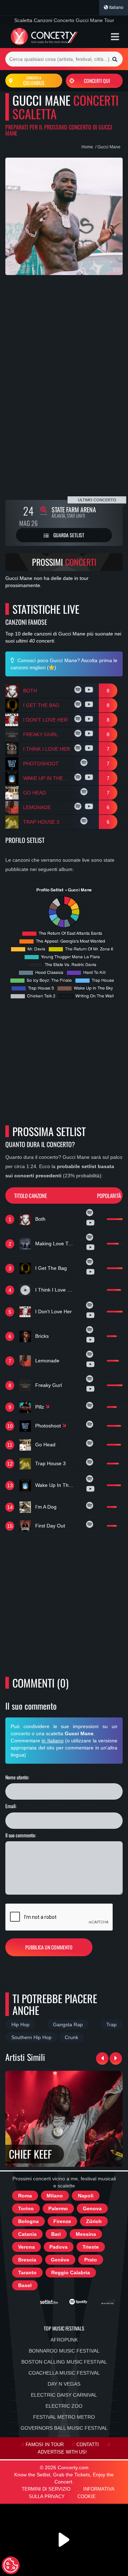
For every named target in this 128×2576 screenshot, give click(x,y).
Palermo (58, 2208)
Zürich (94, 2221)
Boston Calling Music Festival (64, 2362)
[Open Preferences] (11, 2565)
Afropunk (64, 2340)
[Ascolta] (79, 691)
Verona (26, 2247)
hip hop (20, 2025)
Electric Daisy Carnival (64, 2395)
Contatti (88, 2445)
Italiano (116, 7)
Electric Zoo (64, 2406)
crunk (71, 2037)
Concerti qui (97, 81)
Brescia (27, 2260)
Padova (58, 2247)
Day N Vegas (64, 2384)
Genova (92, 2208)
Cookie (87, 2497)
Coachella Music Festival (64, 2373)
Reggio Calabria (71, 2273)
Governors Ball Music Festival (64, 2428)
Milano (55, 2196)
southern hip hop (31, 2037)
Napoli (86, 2196)
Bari (56, 2234)
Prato (91, 2260)
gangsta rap (68, 2025)
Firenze (62, 2221)
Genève (60, 2260)
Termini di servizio (46, 2489)
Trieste (91, 2247)
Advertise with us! (62, 2452)
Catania (27, 2234)
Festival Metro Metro (64, 2417)
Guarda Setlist (68, 535)
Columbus (34, 81)
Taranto (27, 2273)
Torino (26, 2208)
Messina (86, 2234)
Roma (25, 2196)
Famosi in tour (45, 2445)
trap (111, 2025)
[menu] (115, 37)
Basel (25, 2285)
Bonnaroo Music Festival (64, 2351)
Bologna (28, 2221)
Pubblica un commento (49, 1947)
